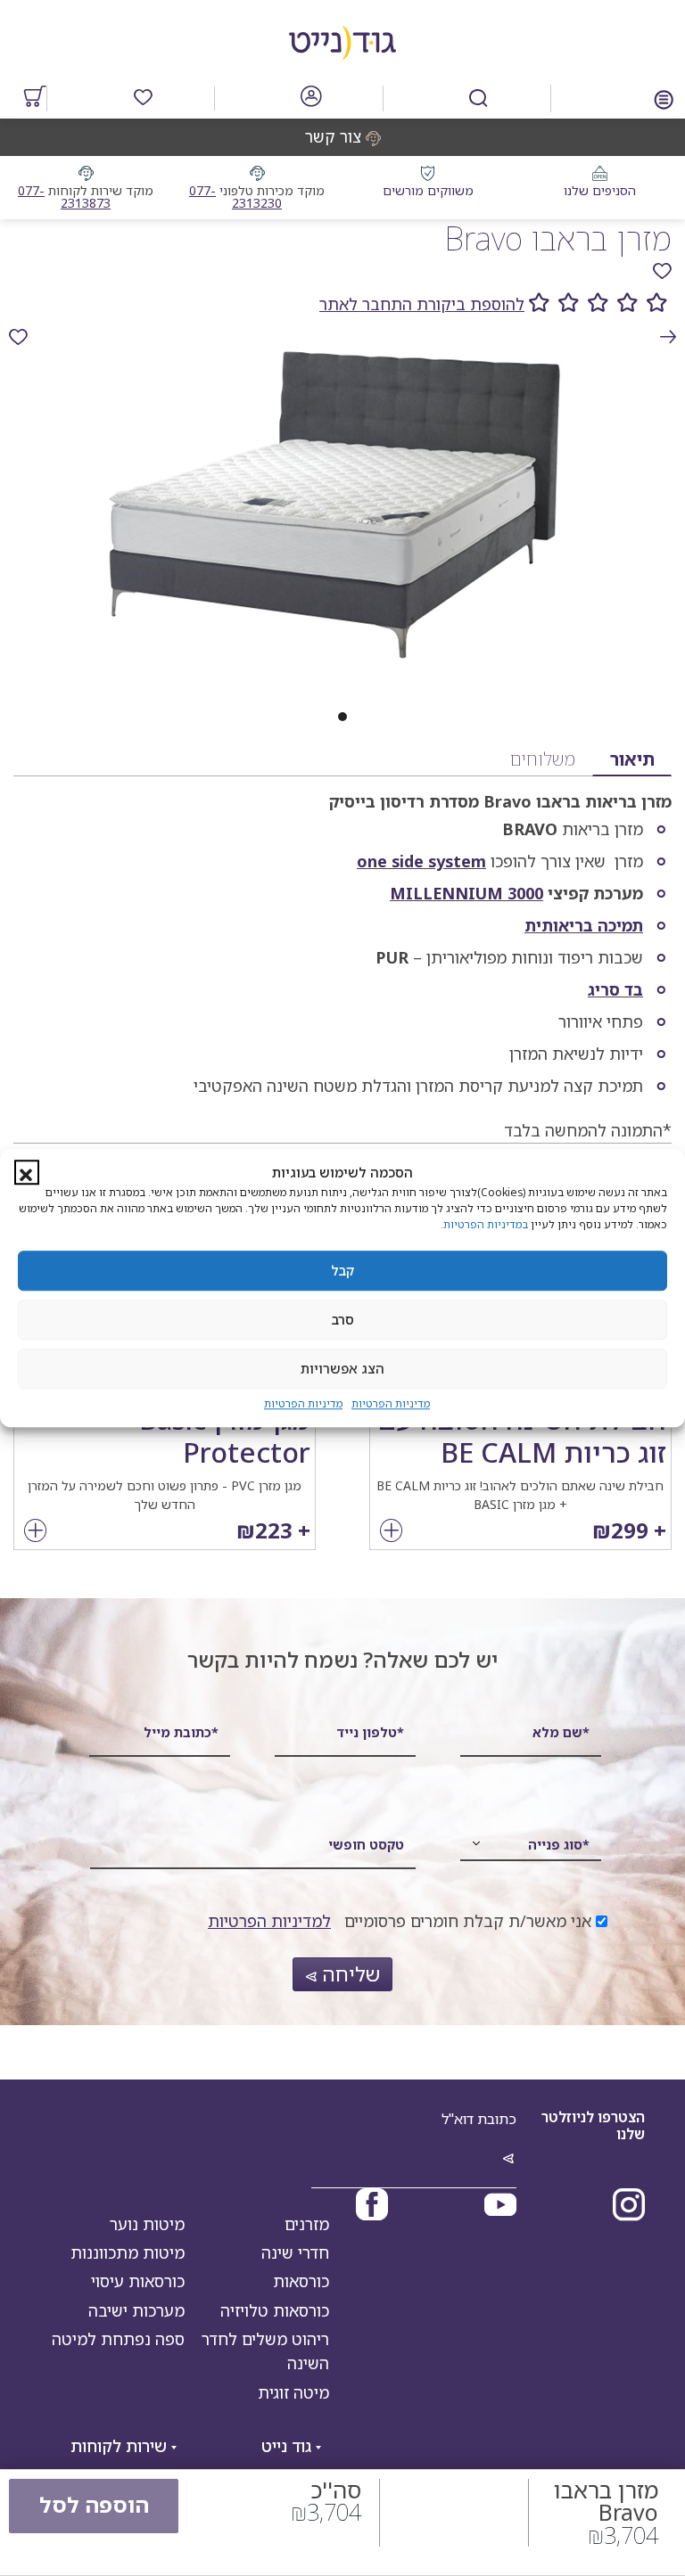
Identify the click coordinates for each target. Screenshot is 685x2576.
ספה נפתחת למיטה (118, 2339)
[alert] (18, 337)
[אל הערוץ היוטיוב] (500, 2207)
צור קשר (333, 136)
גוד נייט (289, 2446)
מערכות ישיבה (136, 2310)
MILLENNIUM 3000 (466, 893)
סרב (343, 1319)
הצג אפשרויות (342, 1368)
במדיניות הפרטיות (486, 1224)
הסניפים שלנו (600, 190)
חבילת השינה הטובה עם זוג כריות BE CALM (522, 1436)
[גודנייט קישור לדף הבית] (342, 38)
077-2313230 (235, 197)
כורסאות (301, 2281)
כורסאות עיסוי (138, 2281)
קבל (342, 1270)
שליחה (348, 1974)
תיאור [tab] (632, 759)
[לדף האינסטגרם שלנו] (629, 2207)
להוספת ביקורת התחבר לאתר (422, 304)
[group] (342, 304)
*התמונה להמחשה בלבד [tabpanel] (433, 966)
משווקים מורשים (428, 190)
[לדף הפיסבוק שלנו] (372, 2207)
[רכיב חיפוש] (479, 98)
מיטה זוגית (293, 2392)
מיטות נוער (147, 2224)
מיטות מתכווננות (128, 2252)
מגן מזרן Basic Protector (225, 1436)
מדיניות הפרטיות (391, 1403)
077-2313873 (64, 197)
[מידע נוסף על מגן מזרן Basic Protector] (35, 1532)
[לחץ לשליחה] (508, 2160)
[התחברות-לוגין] (311, 99)
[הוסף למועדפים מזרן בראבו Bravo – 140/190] (662, 271)
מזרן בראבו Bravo (558, 238)
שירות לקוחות (121, 2446)
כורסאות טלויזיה (275, 2310)
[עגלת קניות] (35, 99)
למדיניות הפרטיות (269, 1921)
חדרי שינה (295, 2252)
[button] (27, 1173)
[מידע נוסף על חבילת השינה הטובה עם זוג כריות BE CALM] (391, 1532)
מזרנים (307, 2224)
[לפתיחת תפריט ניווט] (664, 98)
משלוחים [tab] (543, 759)
